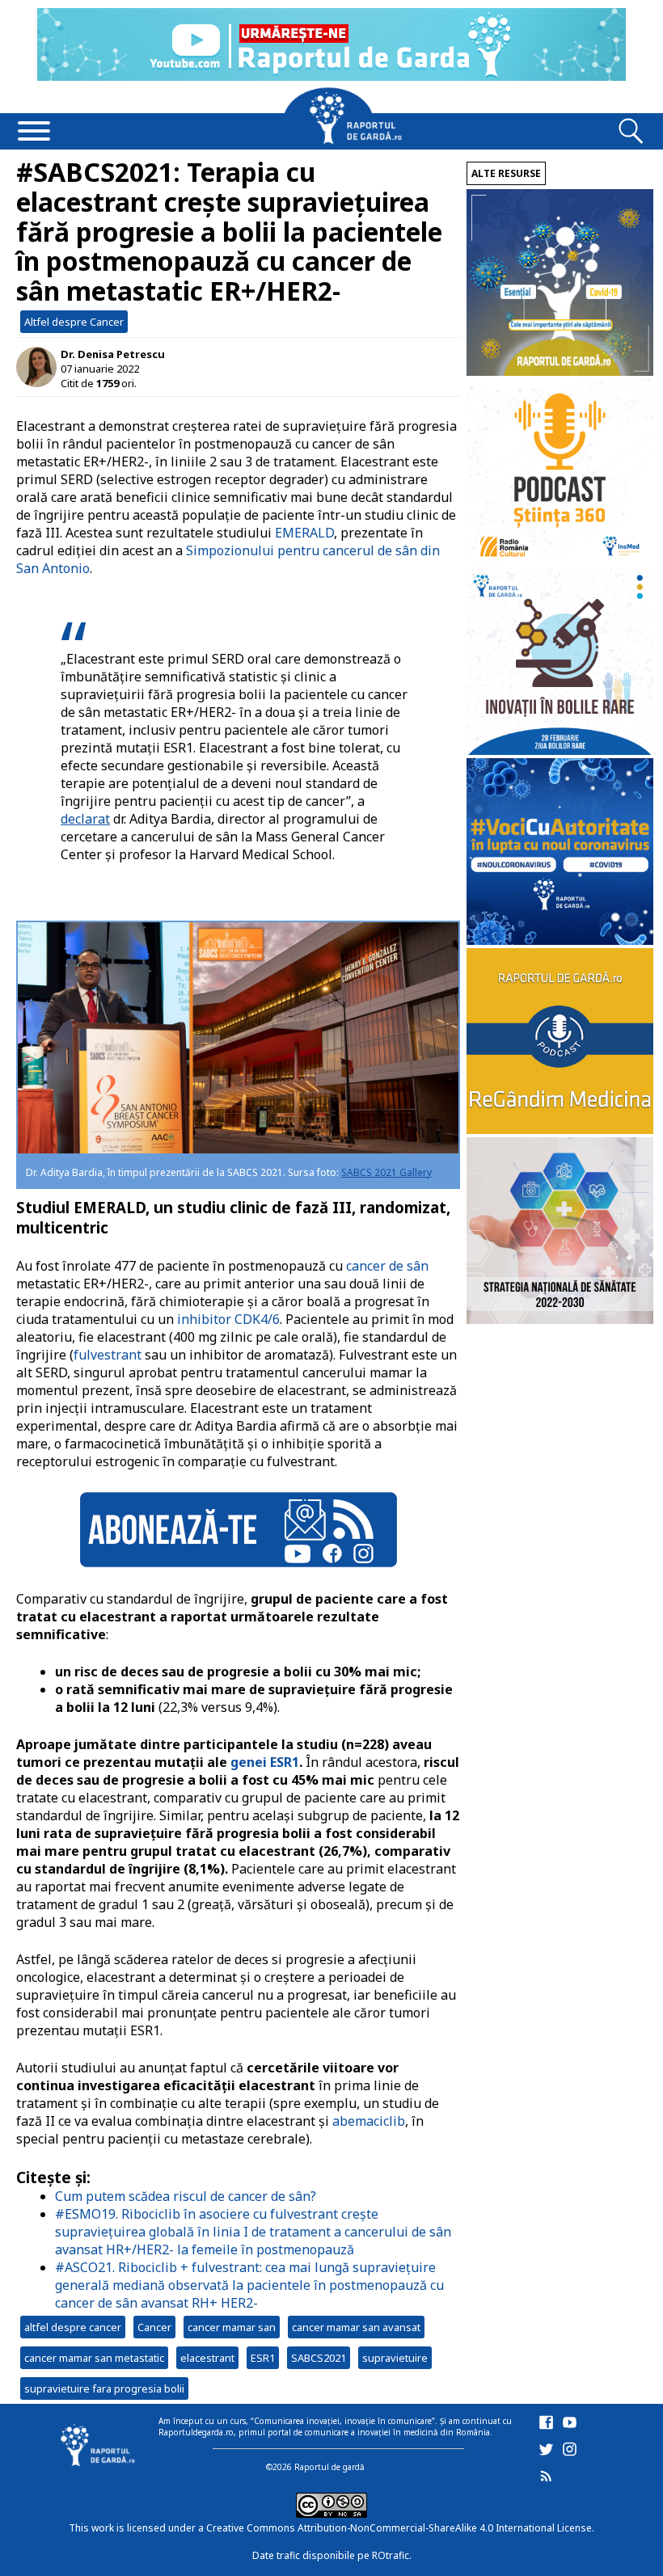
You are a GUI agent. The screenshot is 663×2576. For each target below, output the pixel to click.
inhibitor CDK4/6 (228, 1319)
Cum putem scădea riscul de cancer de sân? (186, 2196)
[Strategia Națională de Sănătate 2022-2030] (560, 1320)
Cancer (154, 2327)
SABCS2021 (319, 2358)
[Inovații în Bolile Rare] (560, 750)
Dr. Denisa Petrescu (113, 354)
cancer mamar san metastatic (94, 2358)
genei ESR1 (265, 1762)
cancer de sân (387, 1266)
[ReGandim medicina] (560, 1130)
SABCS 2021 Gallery (386, 1172)
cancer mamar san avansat (356, 2327)
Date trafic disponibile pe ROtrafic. (332, 2555)
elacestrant (207, 2358)
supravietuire (395, 2358)
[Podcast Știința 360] (560, 561)
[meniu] (34, 133)
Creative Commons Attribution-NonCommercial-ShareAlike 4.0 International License (399, 2528)
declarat (85, 819)
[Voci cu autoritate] (560, 940)
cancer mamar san (232, 2327)
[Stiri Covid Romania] (560, 371)
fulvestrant (108, 1355)
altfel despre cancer (73, 2327)
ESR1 (263, 2358)
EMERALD (304, 533)
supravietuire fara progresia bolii (104, 2388)
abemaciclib (369, 2121)
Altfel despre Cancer (74, 322)
